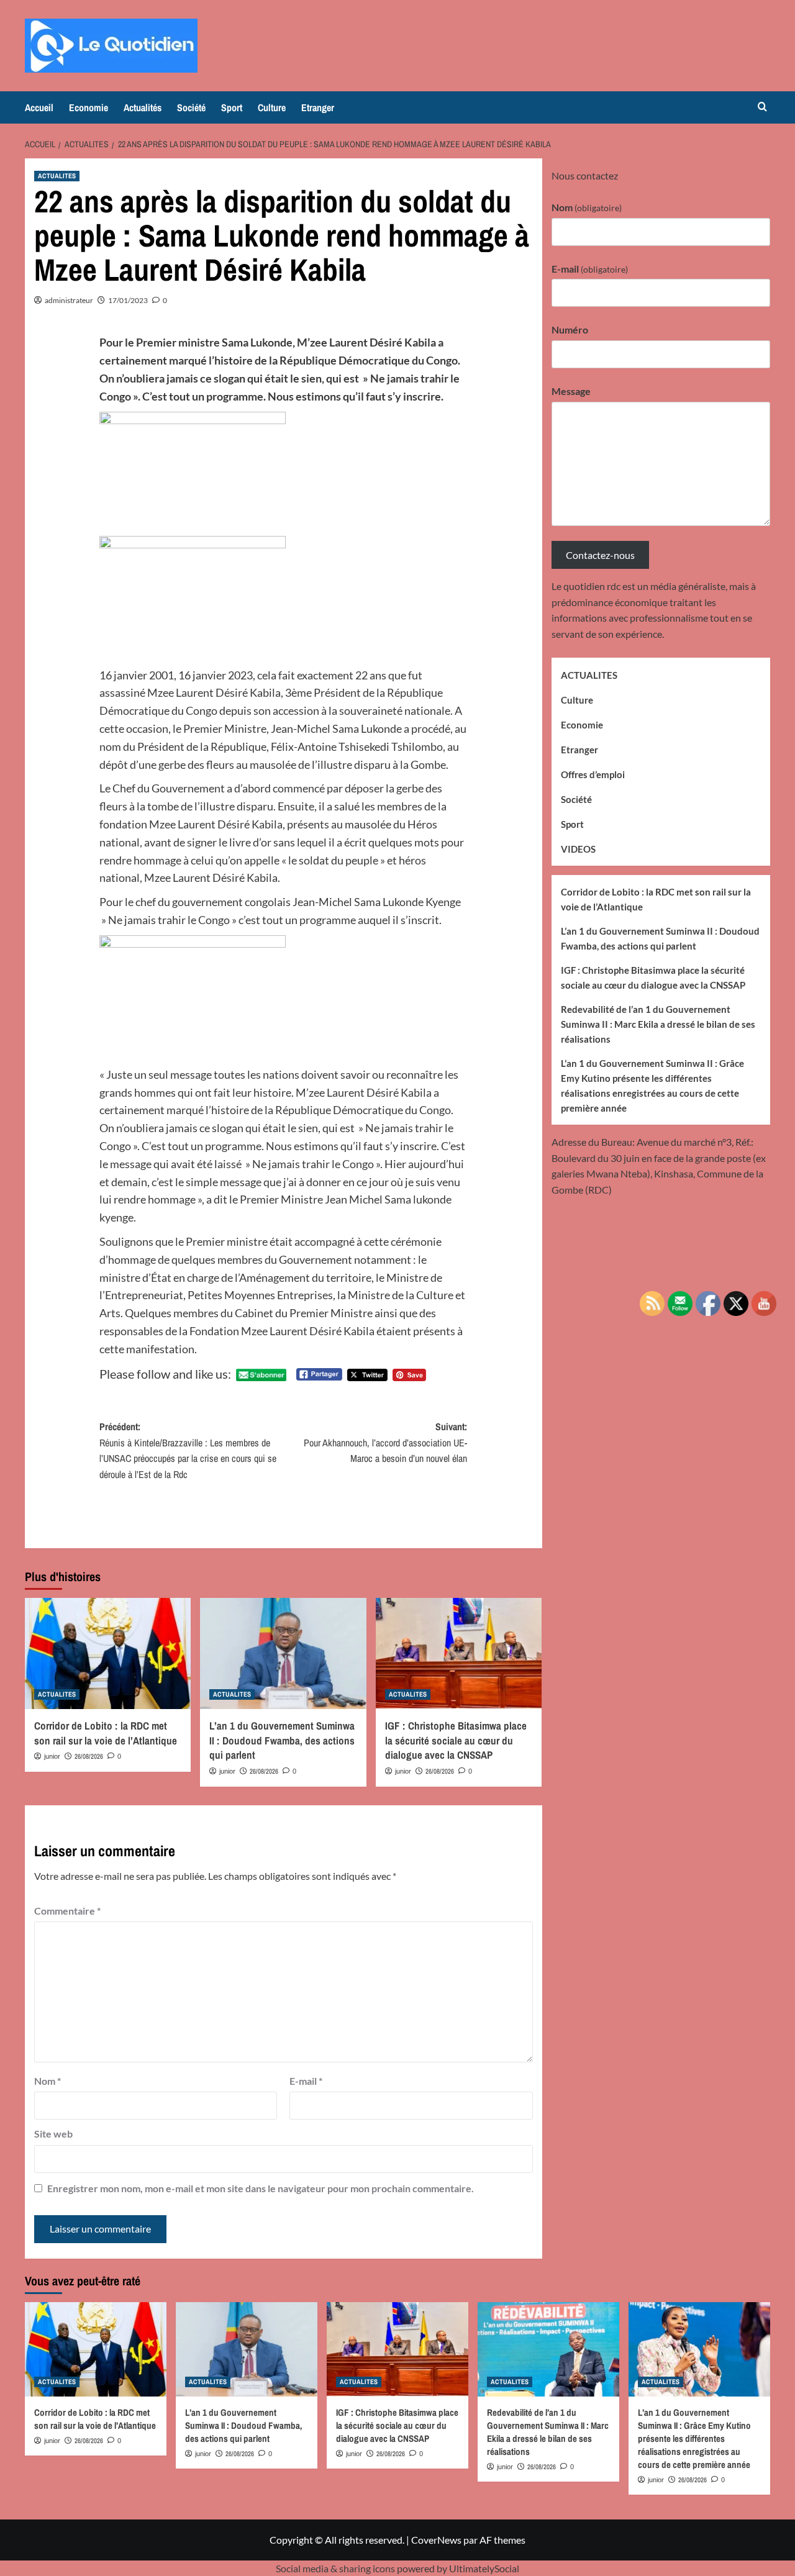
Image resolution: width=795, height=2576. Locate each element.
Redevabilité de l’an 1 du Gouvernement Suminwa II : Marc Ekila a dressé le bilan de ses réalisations (658, 1023)
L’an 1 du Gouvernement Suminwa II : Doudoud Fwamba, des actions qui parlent (282, 1740)
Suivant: (385, 1442)
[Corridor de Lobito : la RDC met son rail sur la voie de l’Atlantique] (108, 1653)
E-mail (306, 2081)
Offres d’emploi (593, 774)
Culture (272, 107)
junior (52, 1756)
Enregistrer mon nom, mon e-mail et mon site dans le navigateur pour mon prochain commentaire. (261, 2188)
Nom (48, 2081)
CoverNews (436, 2540)
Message (571, 390)
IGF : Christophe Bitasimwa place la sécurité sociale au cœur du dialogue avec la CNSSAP (456, 1740)
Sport (232, 107)
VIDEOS (578, 848)
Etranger (318, 107)
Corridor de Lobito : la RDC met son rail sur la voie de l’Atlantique (106, 1733)
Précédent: (188, 1450)
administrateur (69, 300)
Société (191, 107)
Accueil (39, 107)
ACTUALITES (57, 176)
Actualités (143, 107)
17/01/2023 (128, 300)
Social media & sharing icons (336, 2568)
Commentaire (67, 1911)
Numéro (570, 329)
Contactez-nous (600, 554)
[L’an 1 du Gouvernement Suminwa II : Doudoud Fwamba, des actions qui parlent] (283, 1653)
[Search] (762, 107)
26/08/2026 (89, 1756)
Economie (89, 107)
